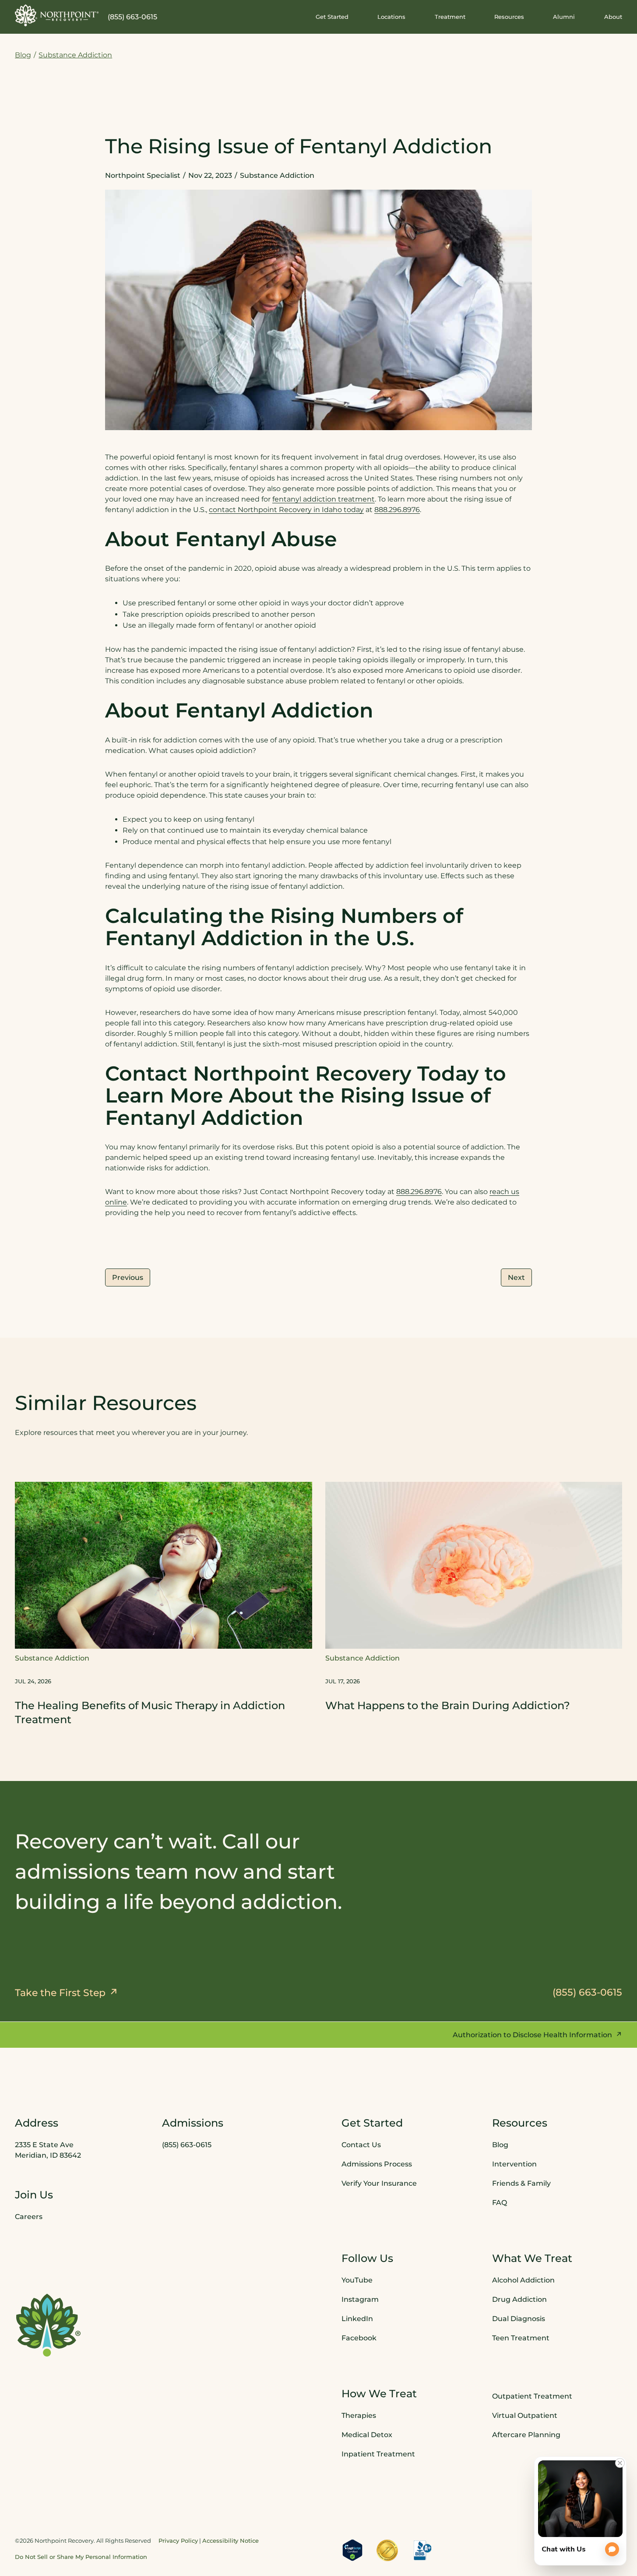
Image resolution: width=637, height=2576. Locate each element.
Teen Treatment (521, 2338)
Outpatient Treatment (532, 2396)
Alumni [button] (564, 17)
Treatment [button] (450, 17)
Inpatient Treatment (378, 2454)
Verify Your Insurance (379, 2183)
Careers (29, 2217)
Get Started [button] (332, 17)
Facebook (359, 2338)
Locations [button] (391, 17)
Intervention (514, 2164)
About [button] (613, 17)
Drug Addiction (519, 2299)
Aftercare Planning (526, 2435)
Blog (23, 55)
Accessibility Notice (231, 2540)
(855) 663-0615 (132, 17)
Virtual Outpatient (525, 2415)
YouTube (357, 2280)
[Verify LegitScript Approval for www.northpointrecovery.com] (352, 2550)
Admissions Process (377, 2164)
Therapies (359, 2415)
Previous (128, 1277)
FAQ (500, 2203)
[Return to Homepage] (57, 15)
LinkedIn (357, 2319)
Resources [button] (509, 17)
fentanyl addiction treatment (324, 499)
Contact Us (361, 2145)
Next (516, 1277)
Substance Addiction (75, 55)
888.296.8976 (397, 510)
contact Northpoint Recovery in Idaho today (286, 510)
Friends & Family (521, 2183)
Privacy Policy (178, 2540)
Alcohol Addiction (523, 2280)
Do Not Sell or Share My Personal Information (81, 2556)
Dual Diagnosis (519, 2319)
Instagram (360, 2299)
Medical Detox (367, 2435)
